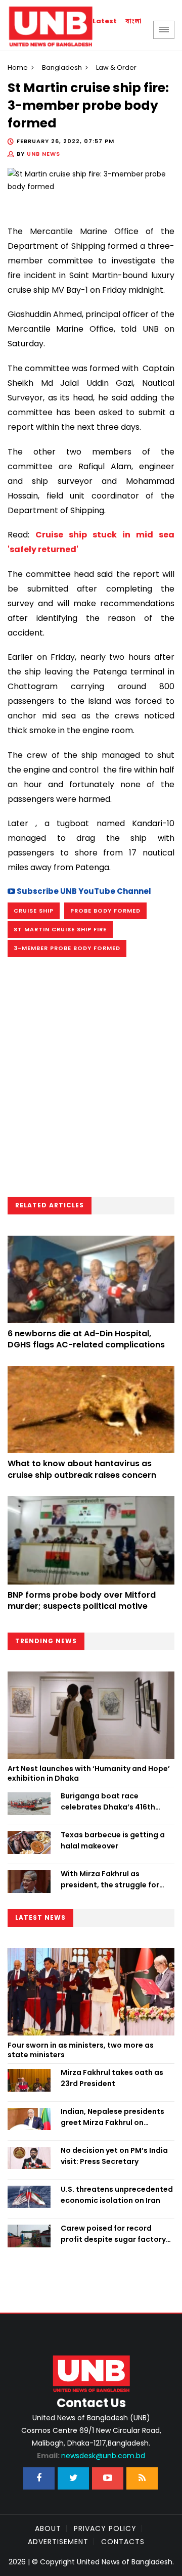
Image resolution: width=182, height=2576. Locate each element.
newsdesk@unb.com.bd (91, 2456)
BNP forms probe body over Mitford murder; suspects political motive (82, 1600)
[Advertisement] (91, 1080)
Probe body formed (105, 911)
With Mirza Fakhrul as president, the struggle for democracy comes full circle (113, 1880)
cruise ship (34, 911)
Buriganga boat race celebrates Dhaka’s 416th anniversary (108, 1802)
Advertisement (58, 2542)
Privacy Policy (105, 2528)
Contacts (123, 2542)
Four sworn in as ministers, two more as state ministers (81, 2050)
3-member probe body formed (67, 948)
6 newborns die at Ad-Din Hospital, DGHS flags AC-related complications (86, 1339)
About (48, 2528)
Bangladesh (62, 67)
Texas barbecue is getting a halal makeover (113, 1840)
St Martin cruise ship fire (60, 929)
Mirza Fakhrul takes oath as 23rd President (112, 2078)
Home (18, 67)
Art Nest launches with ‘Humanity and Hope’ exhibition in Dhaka (89, 1774)
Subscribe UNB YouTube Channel (83, 891)
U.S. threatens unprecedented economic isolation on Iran (117, 2195)
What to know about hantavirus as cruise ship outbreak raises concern (82, 1469)
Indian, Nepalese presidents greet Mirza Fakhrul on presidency (112, 2117)
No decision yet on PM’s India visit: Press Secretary (114, 2156)
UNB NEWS (43, 154)
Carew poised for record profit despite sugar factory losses (113, 2234)
